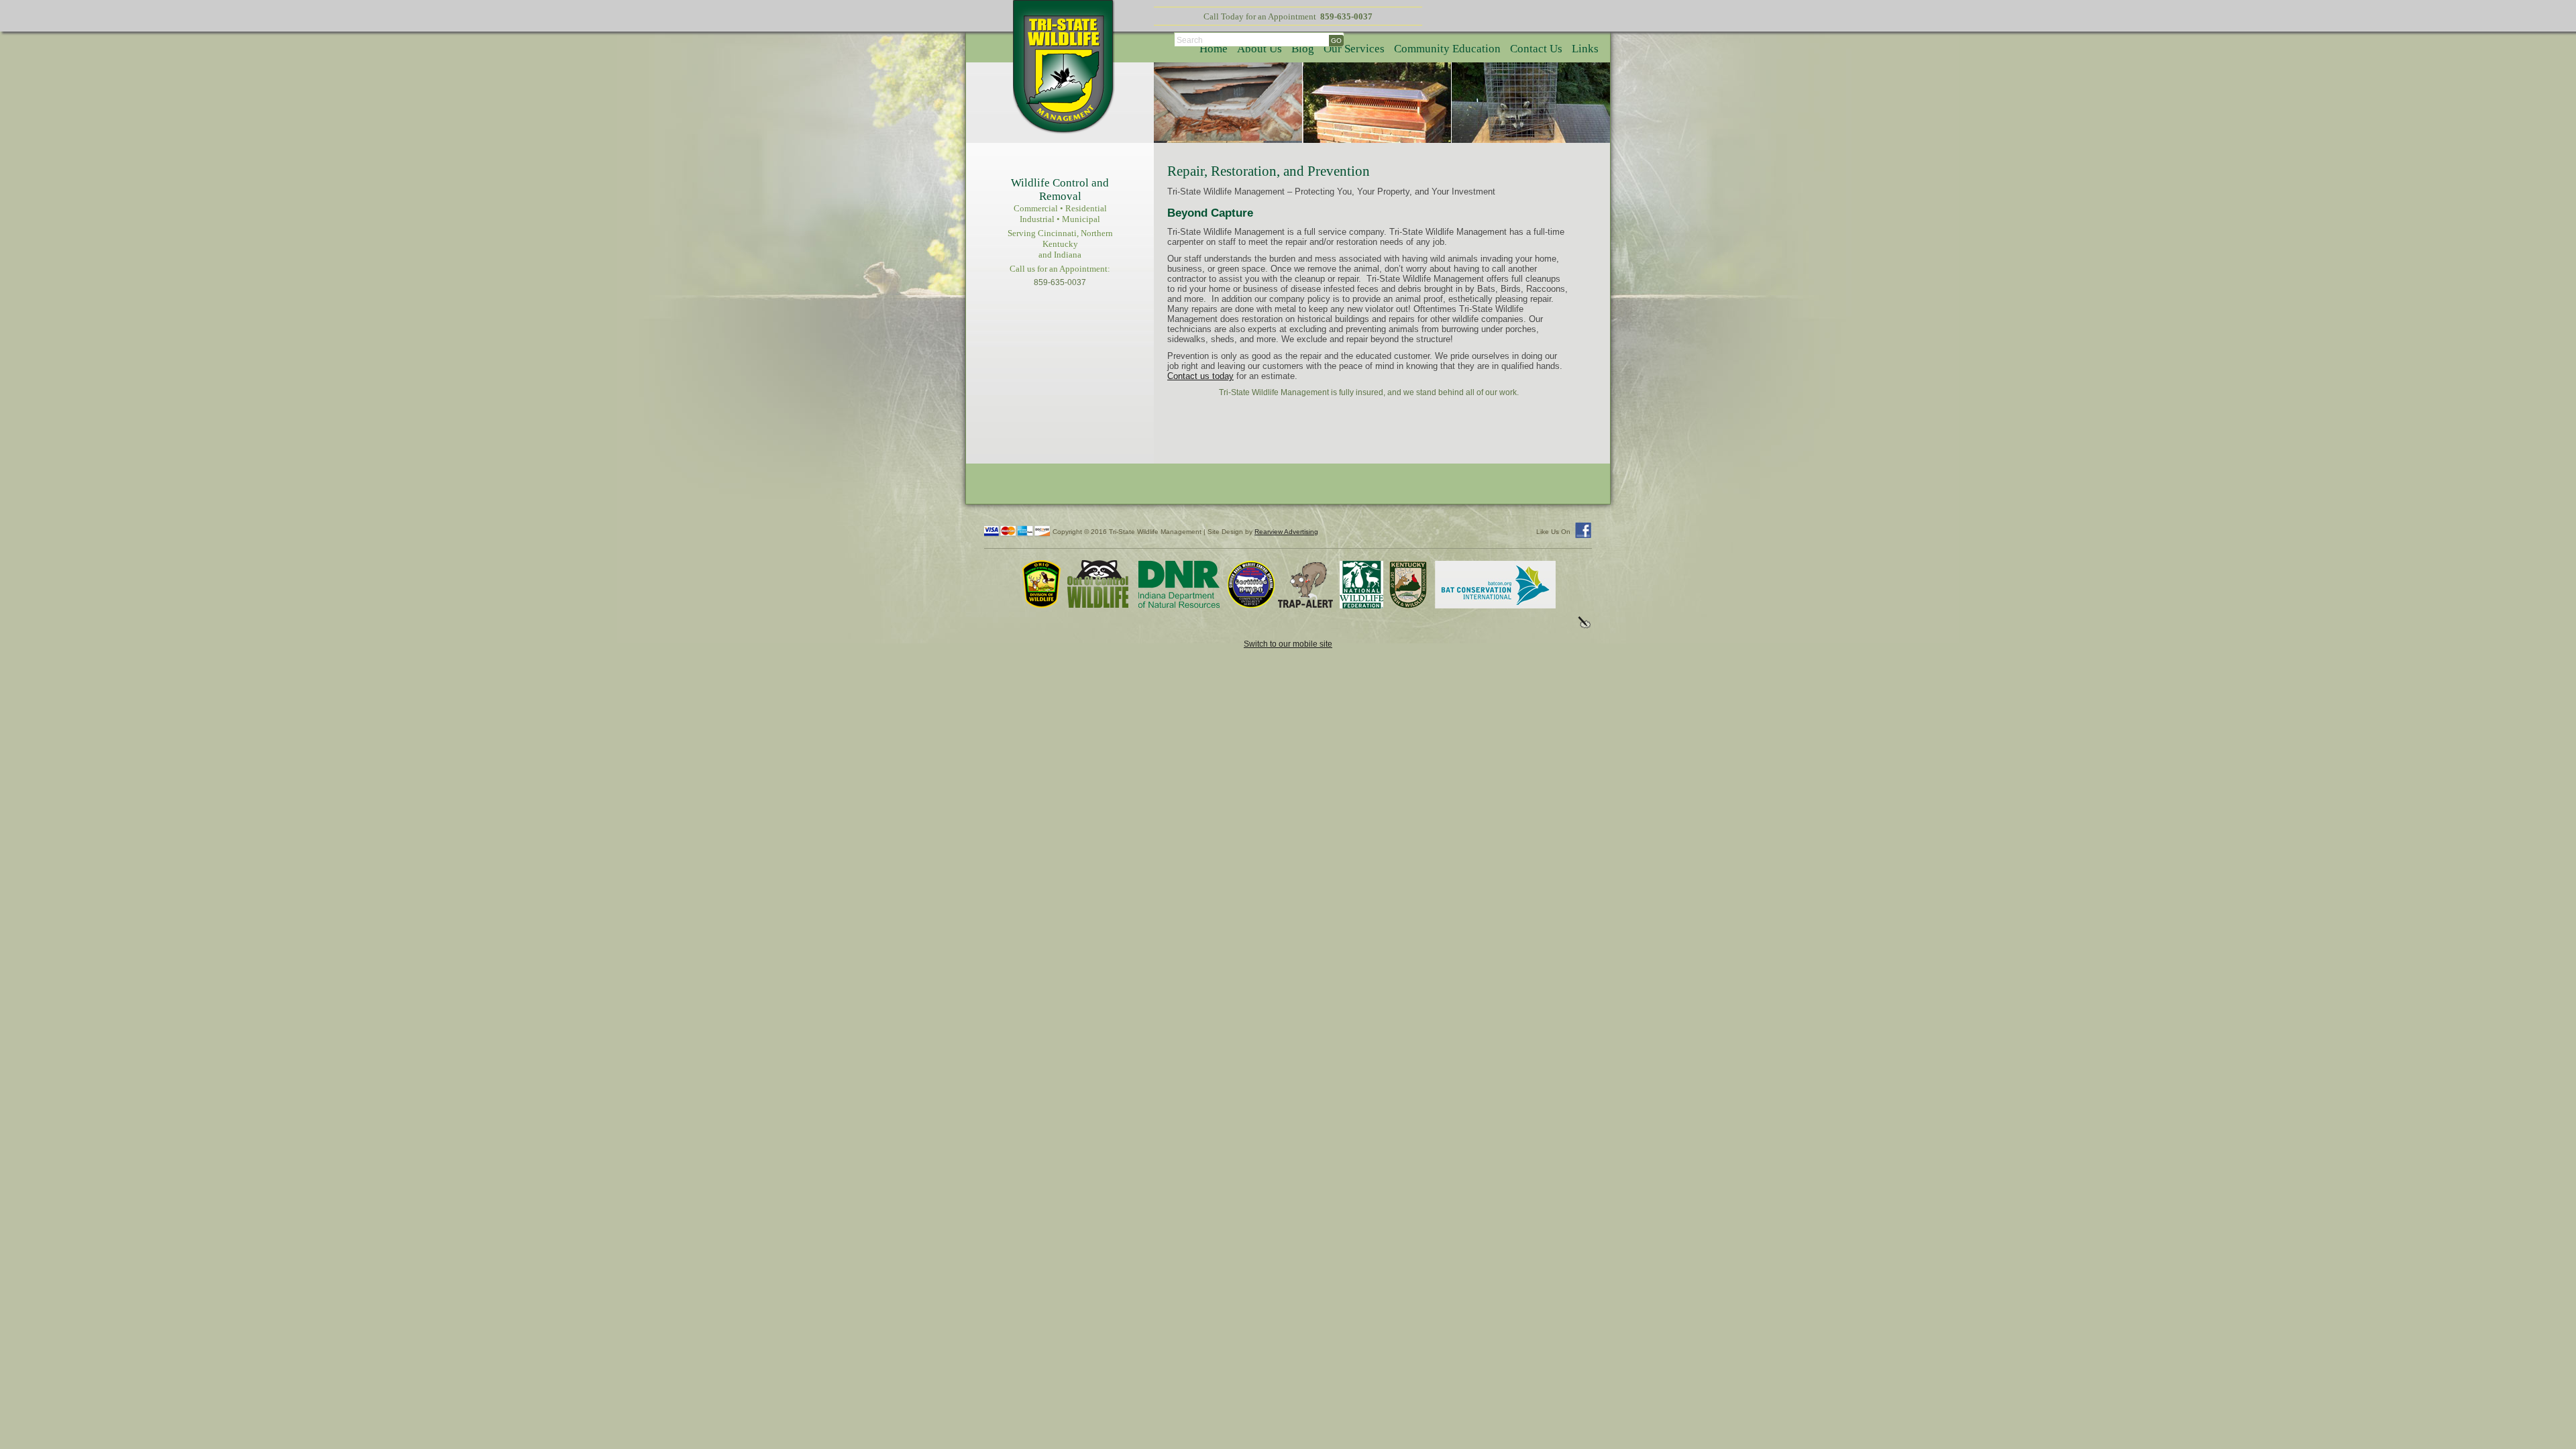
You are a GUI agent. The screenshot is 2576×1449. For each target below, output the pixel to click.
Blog (1303, 49)
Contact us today (1200, 376)
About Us (1259, 49)
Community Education (1447, 49)
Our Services (1354, 49)
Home (1214, 49)
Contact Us (1536, 49)
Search (1190, 40)
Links (1585, 49)
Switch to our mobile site (1288, 644)
